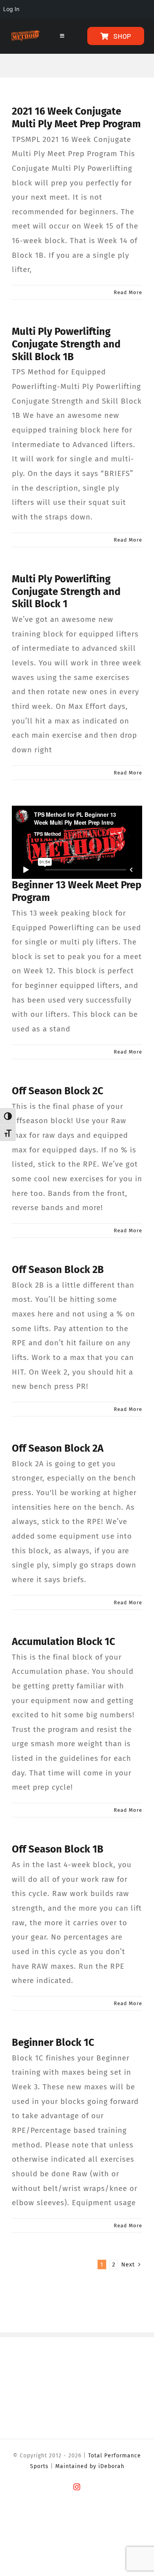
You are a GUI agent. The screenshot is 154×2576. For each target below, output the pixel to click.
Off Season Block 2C (58, 1091)
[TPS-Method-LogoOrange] (25, 34)
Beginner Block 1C (53, 2042)
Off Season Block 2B (58, 1270)
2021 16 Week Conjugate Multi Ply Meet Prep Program (76, 118)
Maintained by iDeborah (90, 2466)
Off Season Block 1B (58, 1849)
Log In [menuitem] (11, 9)
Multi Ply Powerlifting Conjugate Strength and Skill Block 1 (66, 592)
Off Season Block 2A (58, 1448)
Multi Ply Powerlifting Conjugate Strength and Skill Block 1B (66, 344)
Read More (128, 292)
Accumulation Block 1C (64, 1642)
